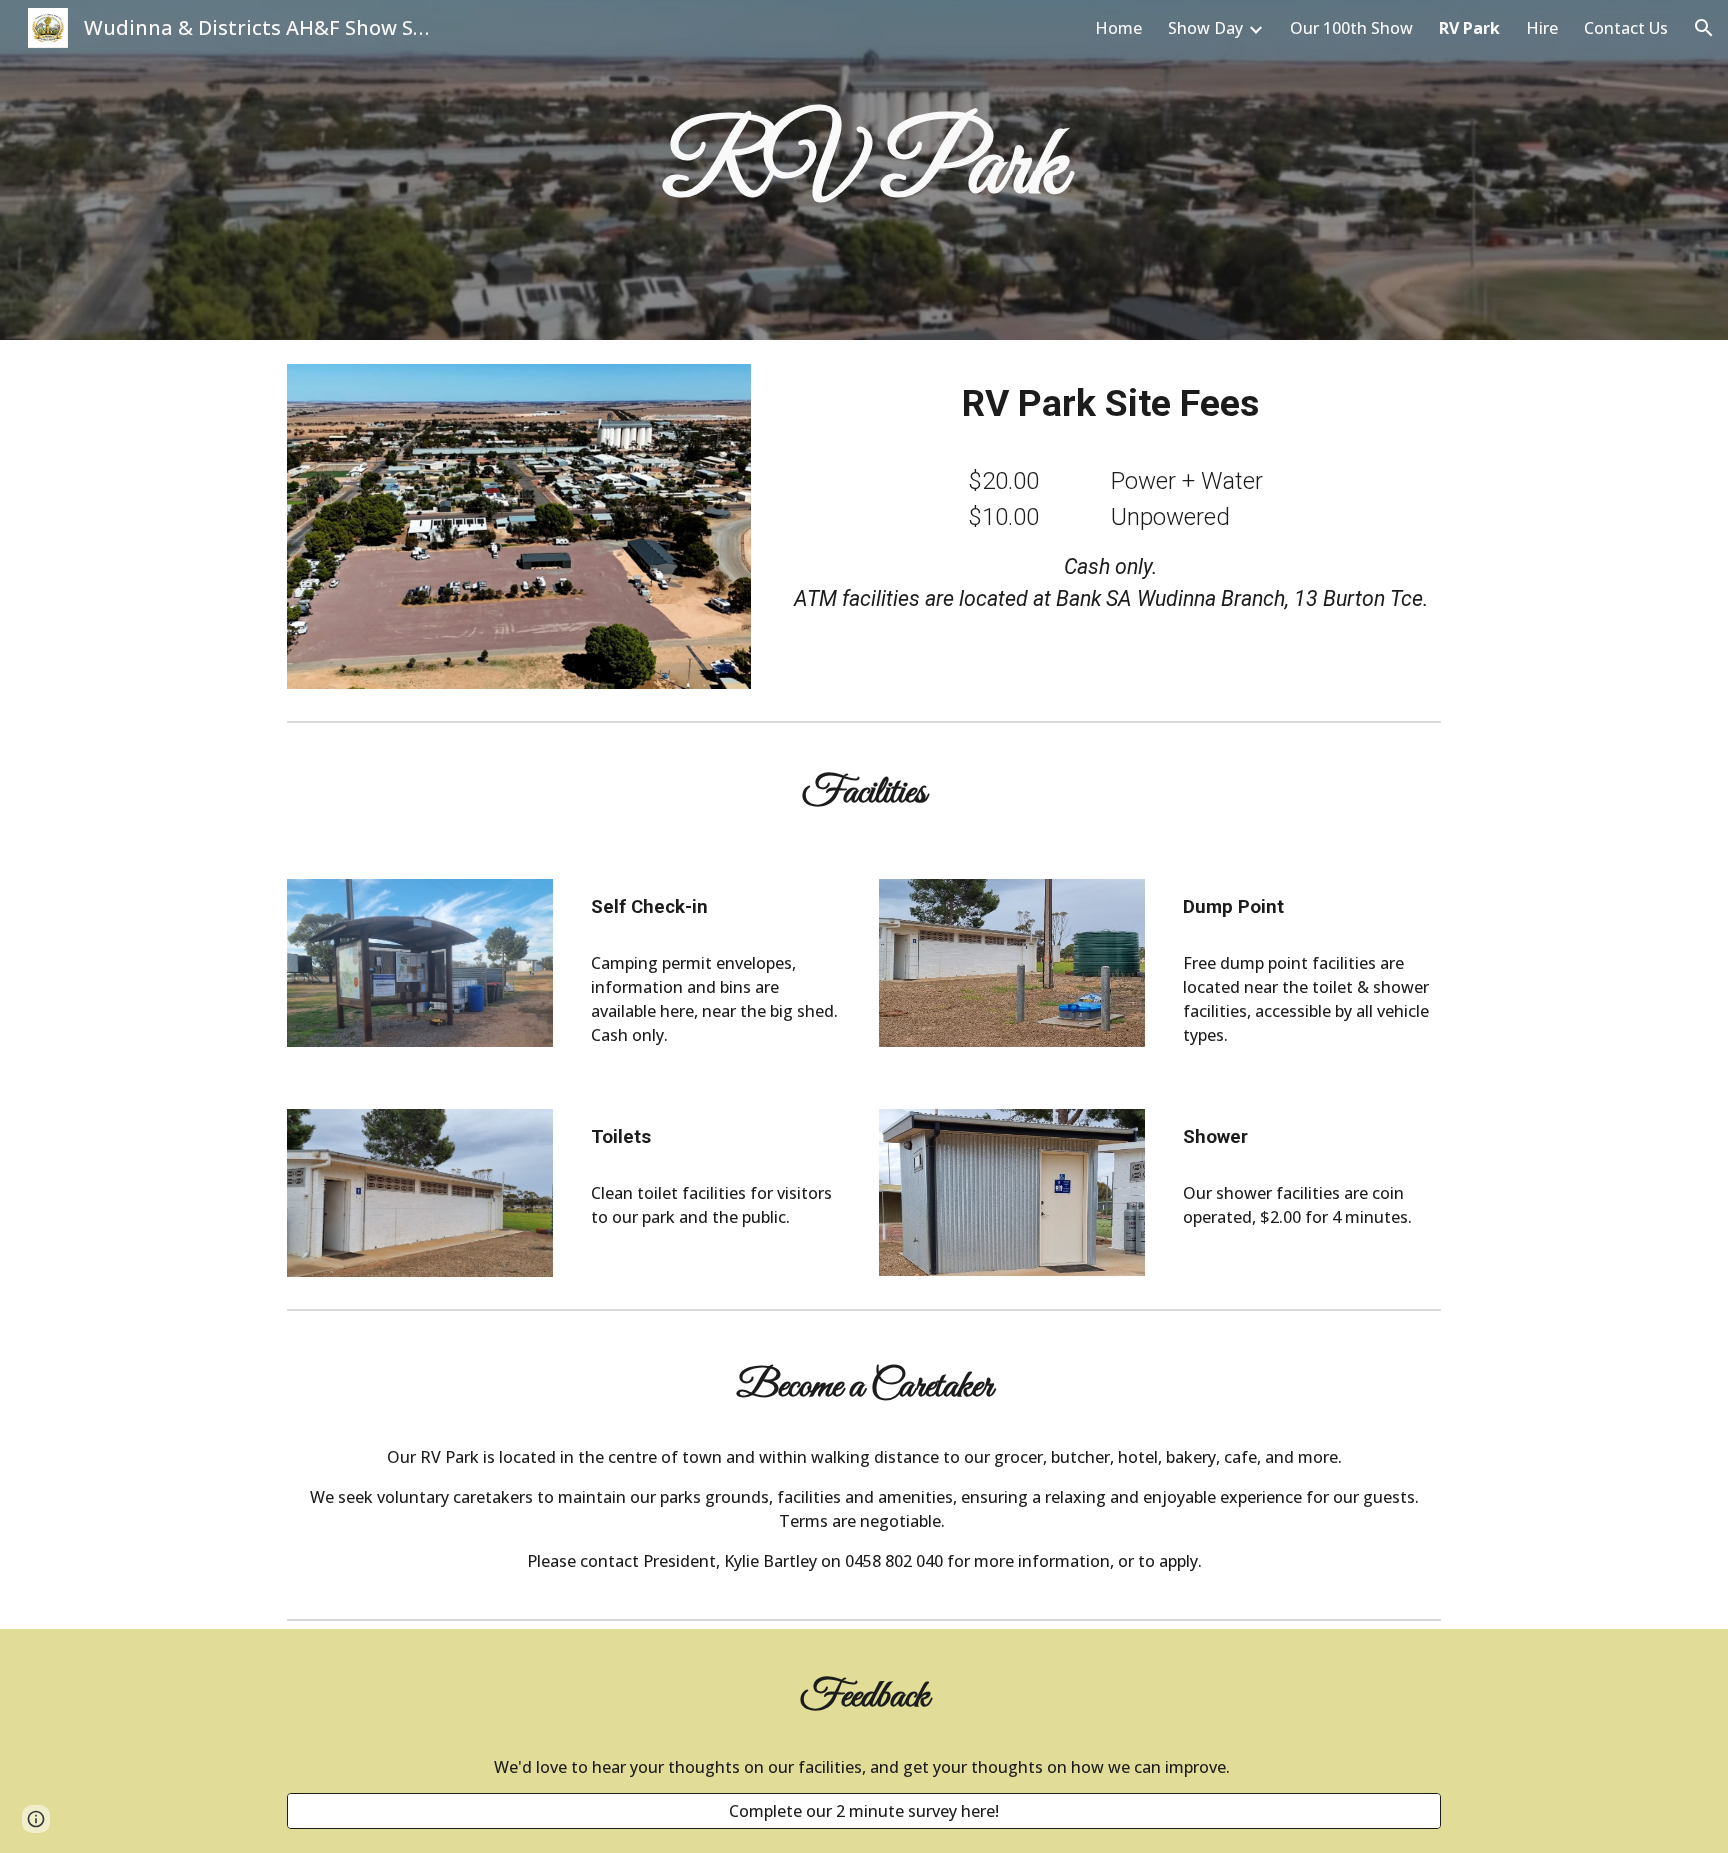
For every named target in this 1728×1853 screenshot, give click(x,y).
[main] (864, 170)
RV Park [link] (1469, 28)
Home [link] (1118, 28)
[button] (1704, 28)
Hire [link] (1542, 28)
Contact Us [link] (1626, 28)
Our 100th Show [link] (1351, 28)
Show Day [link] (1205, 28)
